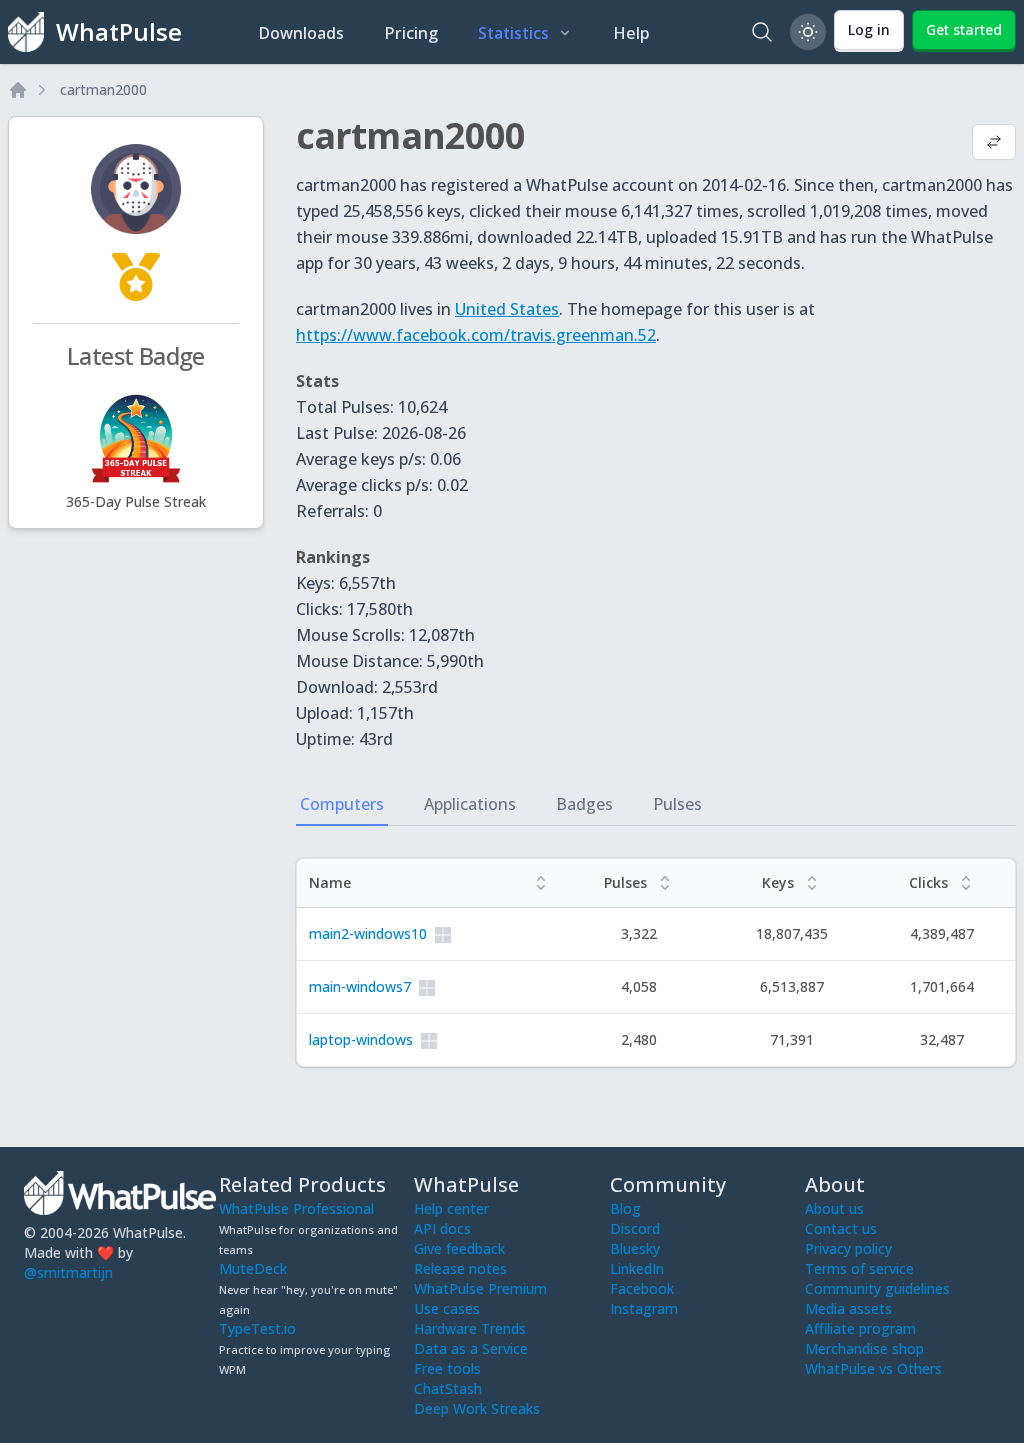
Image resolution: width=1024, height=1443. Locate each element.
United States (507, 309)
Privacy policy (848, 1248)
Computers (342, 804)
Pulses (677, 804)
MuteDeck (253, 1268)
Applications (470, 804)
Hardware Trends (470, 1328)
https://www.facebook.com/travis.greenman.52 (476, 335)
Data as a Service (471, 1348)
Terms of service (859, 1268)
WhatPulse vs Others (873, 1368)
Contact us (841, 1228)
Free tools (447, 1368)
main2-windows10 (368, 933)
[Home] (18, 90)
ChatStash (448, 1388)
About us (834, 1208)
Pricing (411, 33)
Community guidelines (877, 1288)
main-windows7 (360, 986)
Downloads (301, 33)
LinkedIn (637, 1268)
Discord (635, 1228)
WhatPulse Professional (296, 1208)
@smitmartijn (68, 1272)
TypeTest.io (257, 1328)
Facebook (642, 1288)
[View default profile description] (994, 144)
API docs (442, 1228)
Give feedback (459, 1248)
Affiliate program (860, 1328)
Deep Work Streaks (477, 1408)
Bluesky (635, 1248)
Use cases (447, 1308)
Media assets (848, 1308)
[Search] (762, 32)
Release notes (460, 1268)
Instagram (644, 1308)
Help (631, 33)
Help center (451, 1208)
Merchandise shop (864, 1348)
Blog (625, 1208)
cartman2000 (103, 89)
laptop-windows (361, 1039)
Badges (584, 804)
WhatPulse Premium (480, 1288)
